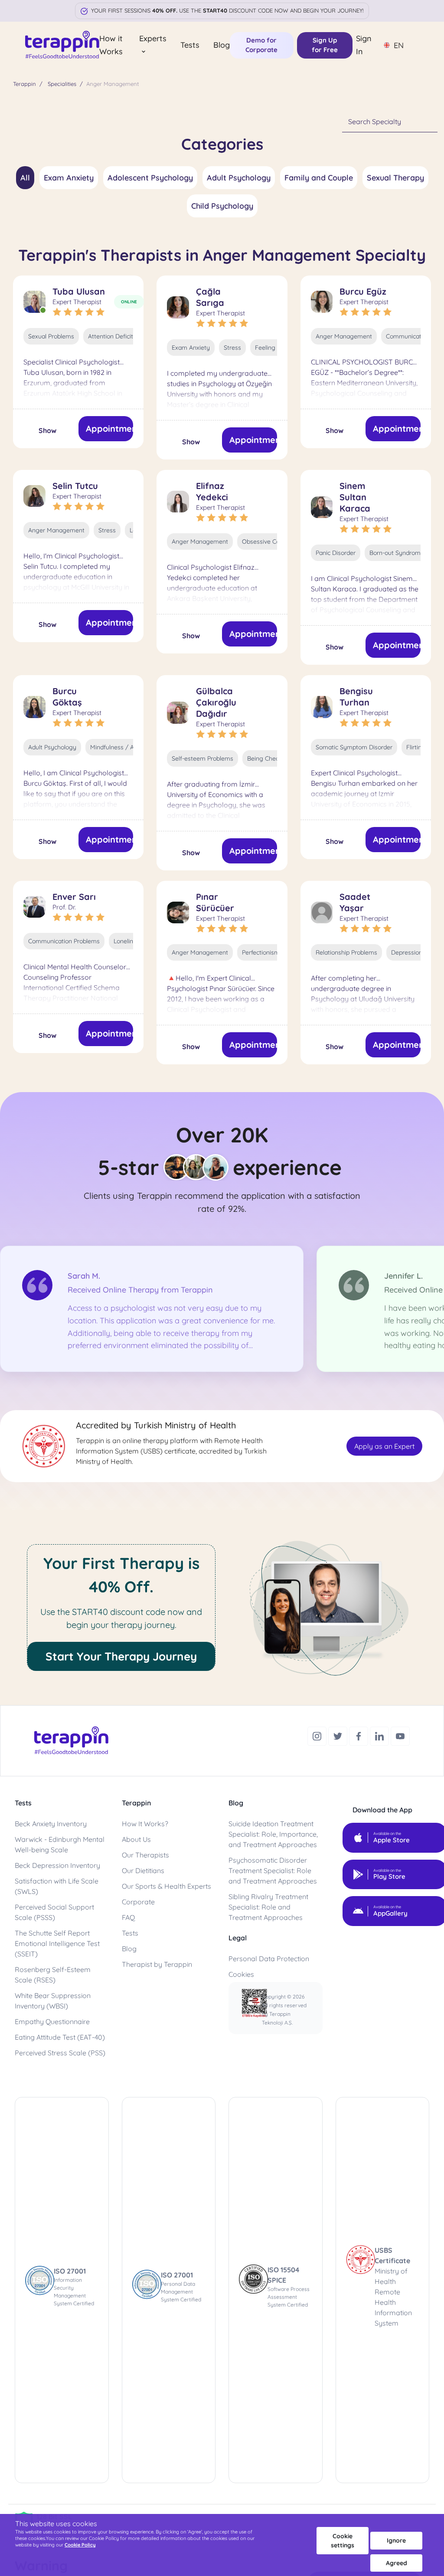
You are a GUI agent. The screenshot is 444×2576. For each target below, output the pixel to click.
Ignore (396, 2540)
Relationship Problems (346, 952)
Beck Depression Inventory (57, 1865)
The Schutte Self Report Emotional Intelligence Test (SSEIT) (57, 1943)
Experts (153, 38)
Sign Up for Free (325, 45)
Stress (232, 348)
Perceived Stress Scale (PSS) (60, 2053)
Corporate (138, 1902)
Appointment (110, 428)
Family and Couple (319, 178)
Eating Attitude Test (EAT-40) (60, 2037)
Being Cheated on (272, 758)
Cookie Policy (80, 2545)
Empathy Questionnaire (52, 2021)
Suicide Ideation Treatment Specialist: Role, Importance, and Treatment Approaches (273, 1834)
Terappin (24, 84)
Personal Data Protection (269, 1959)
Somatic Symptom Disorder (354, 747)
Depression (407, 952)
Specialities (62, 84)
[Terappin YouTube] (400, 1735)
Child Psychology (222, 206)
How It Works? (145, 1824)
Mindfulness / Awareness (126, 747)
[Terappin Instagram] (318, 1735)
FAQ (128, 1917)
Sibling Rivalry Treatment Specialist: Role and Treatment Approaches (268, 1907)
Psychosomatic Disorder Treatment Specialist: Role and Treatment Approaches (273, 1870)
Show (47, 430)
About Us (136, 1839)
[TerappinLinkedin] (380, 1735)
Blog (222, 45)
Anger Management (344, 336)
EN (399, 45)
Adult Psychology (239, 178)
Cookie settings (343, 2541)
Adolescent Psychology (150, 178)
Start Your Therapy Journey (121, 1656)
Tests (190, 45)
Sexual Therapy (395, 178)
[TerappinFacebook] (359, 1735)
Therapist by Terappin (157, 1964)
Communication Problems (64, 941)
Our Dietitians (143, 1870)
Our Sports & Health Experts (166, 1886)
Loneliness (128, 941)
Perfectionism (261, 952)
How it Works (111, 45)
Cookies (241, 1974)
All (25, 178)
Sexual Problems (51, 336)
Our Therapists (145, 1855)
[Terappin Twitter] (339, 1735)
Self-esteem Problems (202, 758)
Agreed (397, 2563)
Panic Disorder (336, 553)
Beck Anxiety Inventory (51, 1824)
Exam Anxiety (69, 178)
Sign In (364, 45)
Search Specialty (375, 121)
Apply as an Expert (384, 1446)
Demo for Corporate (261, 45)
